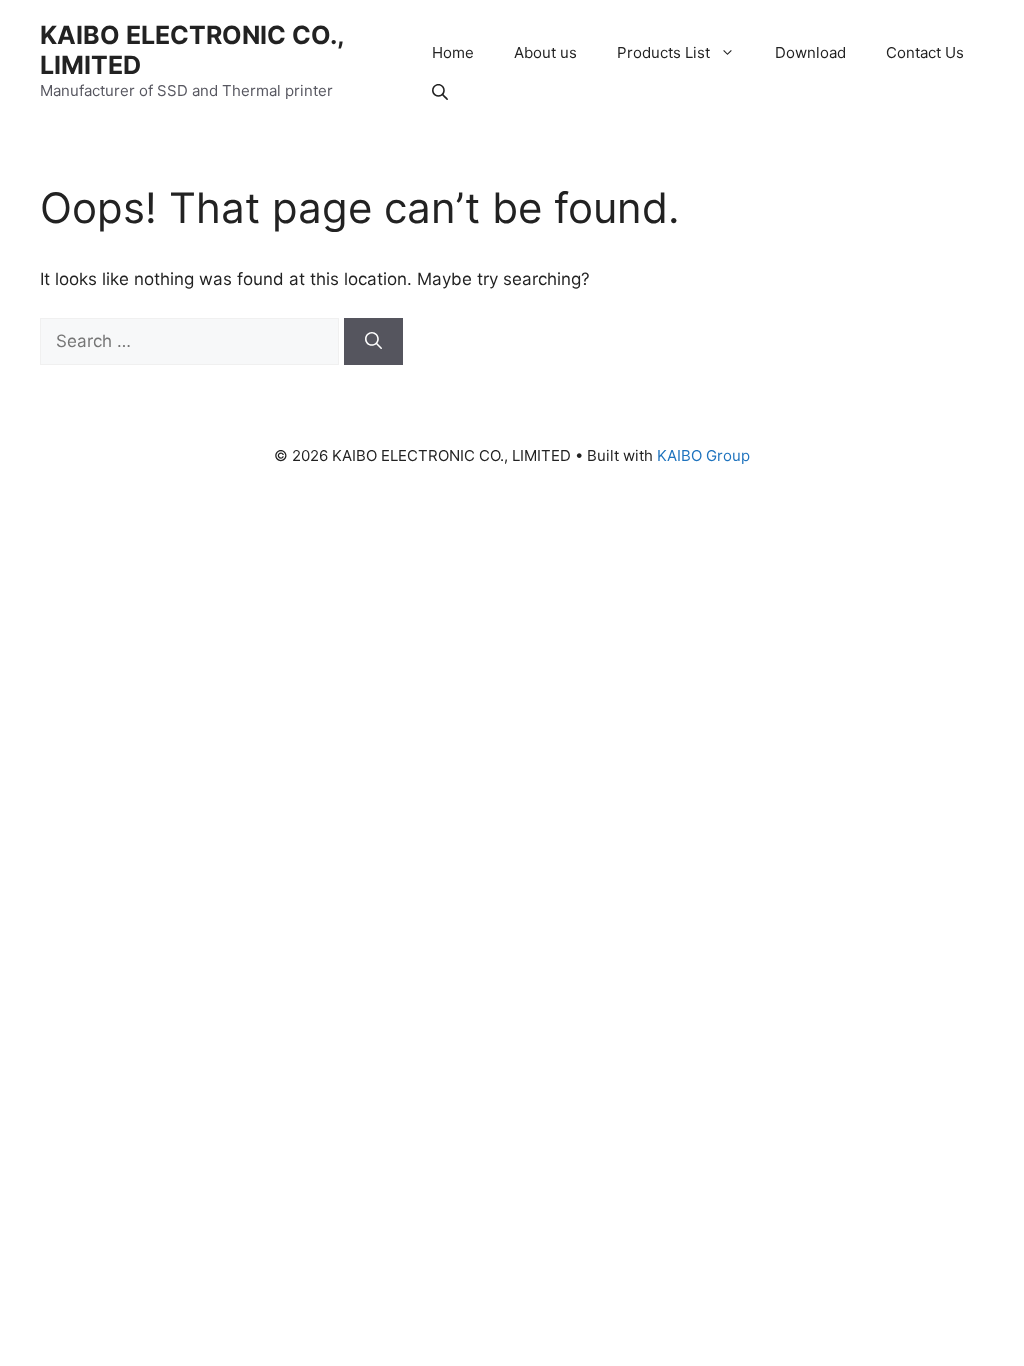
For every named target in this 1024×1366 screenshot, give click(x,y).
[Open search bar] (442, 91)
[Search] (373, 342)
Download (810, 52)
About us (545, 52)
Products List (663, 52)
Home (453, 52)
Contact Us (925, 52)
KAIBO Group (703, 455)
